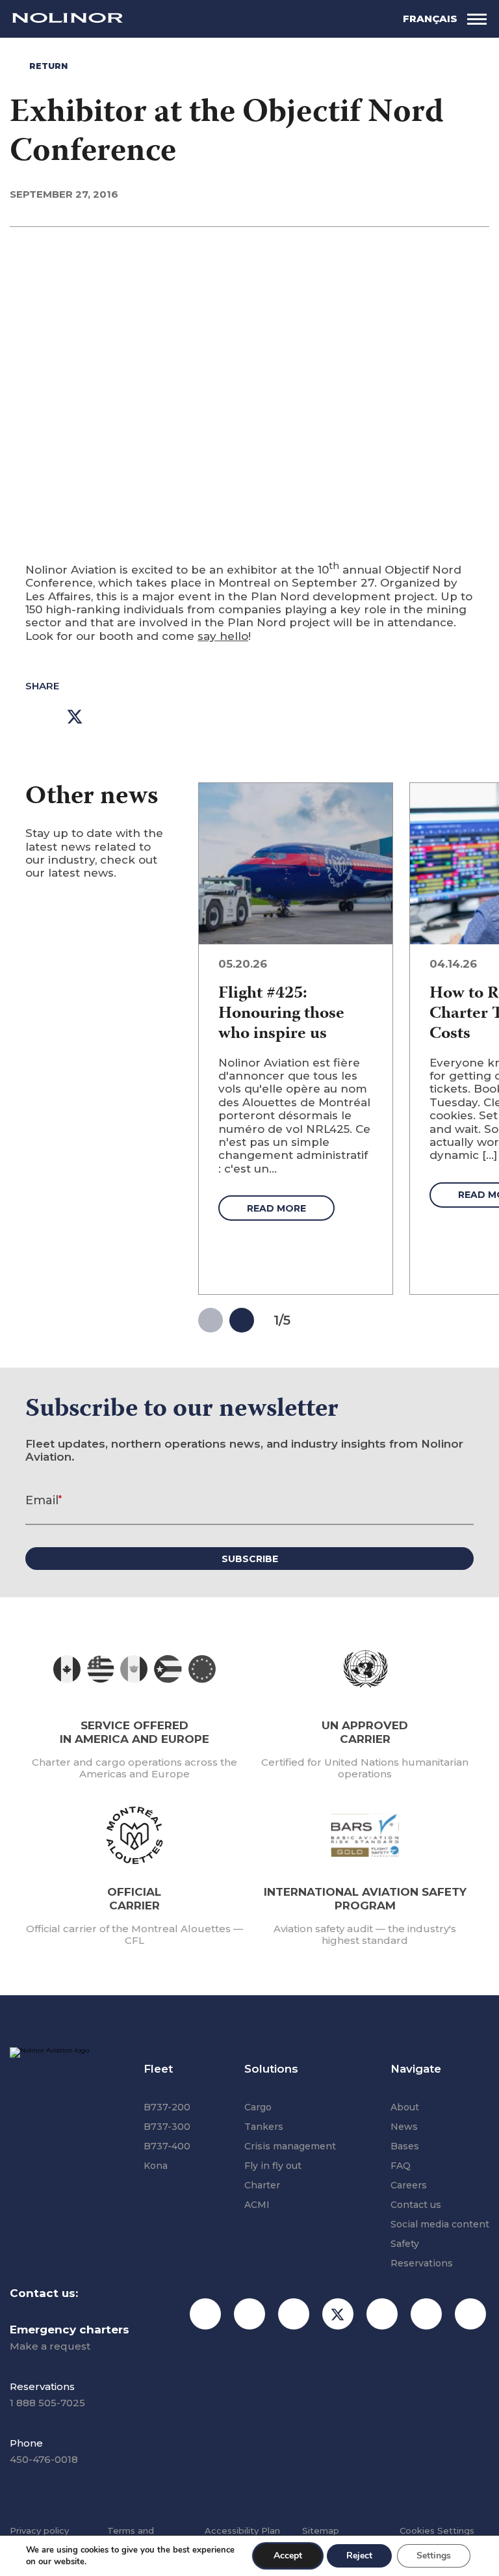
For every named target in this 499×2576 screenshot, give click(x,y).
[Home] (68, 19)
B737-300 (167, 2127)
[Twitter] (338, 2314)
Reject (359, 2556)
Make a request (50, 2346)
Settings (434, 2556)
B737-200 (167, 2107)
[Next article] (242, 1320)
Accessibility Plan (242, 2530)
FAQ (401, 2166)
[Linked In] (382, 2314)
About (405, 2107)
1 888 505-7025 (47, 2403)
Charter (262, 2185)
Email (44, 1500)
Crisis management (290, 2146)
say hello (223, 636)
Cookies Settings (437, 2530)
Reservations (422, 2263)
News (404, 2127)
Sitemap (321, 2530)
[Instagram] (205, 2314)
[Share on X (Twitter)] (75, 717)
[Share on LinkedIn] (114, 717)
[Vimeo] (470, 2314)
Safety (405, 2244)
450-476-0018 (44, 2459)
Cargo (258, 2107)
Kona (156, 2166)
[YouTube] (426, 2314)
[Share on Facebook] (35, 717)
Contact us (416, 2205)
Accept (288, 2556)
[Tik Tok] (294, 2314)
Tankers (264, 2127)
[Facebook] (249, 2314)
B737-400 (167, 2146)
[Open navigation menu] (477, 19)
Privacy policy (39, 2530)
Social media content (440, 2224)
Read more (276, 1208)
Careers (409, 2185)
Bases (405, 2146)
